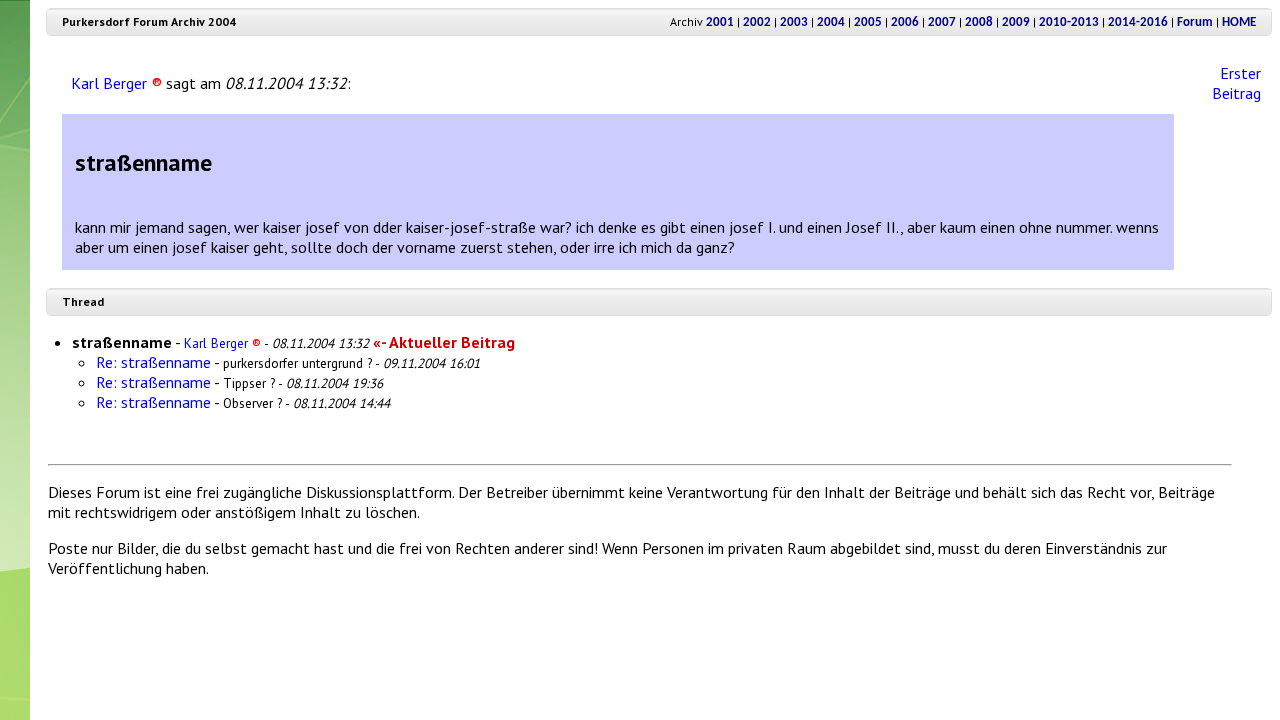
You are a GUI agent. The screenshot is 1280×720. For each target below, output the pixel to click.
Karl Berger (116, 83)
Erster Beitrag (1236, 83)
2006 (905, 22)
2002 (757, 22)
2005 (868, 22)
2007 (942, 22)
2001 (720, 22)
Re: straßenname (153, 362)
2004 (831, 22)
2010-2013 (1069, 22)
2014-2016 (1138, 22)
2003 (794, 22)
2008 (979, 22)
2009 (1016, 22)
